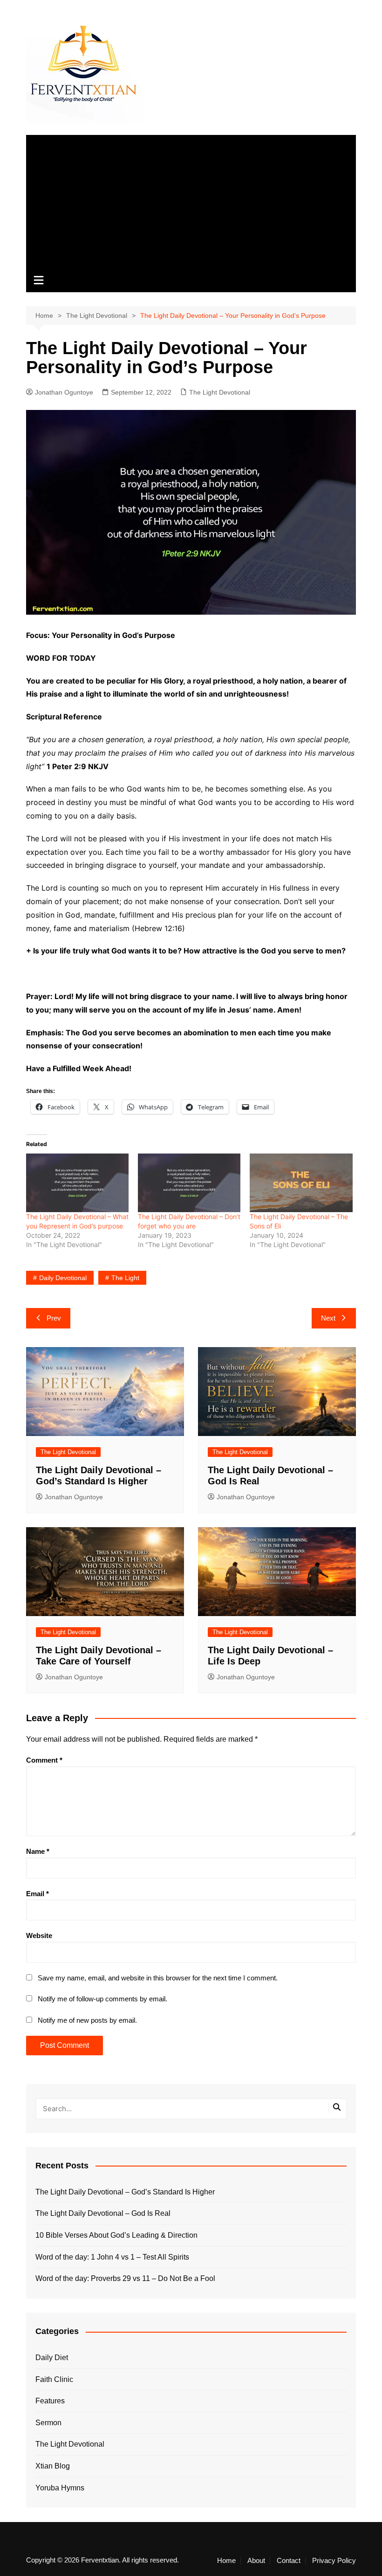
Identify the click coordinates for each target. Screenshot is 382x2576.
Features (50, 2401)
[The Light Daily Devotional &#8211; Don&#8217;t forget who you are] (189, 1183)
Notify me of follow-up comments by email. (102, 1999)
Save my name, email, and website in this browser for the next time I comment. (158, 1978)
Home (226, 2561)
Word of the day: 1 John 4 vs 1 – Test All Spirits (112, 2257)
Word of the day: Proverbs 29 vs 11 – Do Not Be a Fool (125, 2278)
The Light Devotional (220, 392)
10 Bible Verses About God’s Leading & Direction (116, 2235)
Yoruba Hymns (60, 2488)
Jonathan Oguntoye (64, 392)
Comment (44, 1760)
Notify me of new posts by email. (87, 2020)
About (256, 2561)
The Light (125, 1278)
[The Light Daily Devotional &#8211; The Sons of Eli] (301, 1183)
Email (38, 1894)
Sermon (48, 2423)
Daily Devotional (63, 1278)
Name (38, 1851)
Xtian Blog (53, 2466)
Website (39, 1935)
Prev (54, 1318)
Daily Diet (52, 2358)
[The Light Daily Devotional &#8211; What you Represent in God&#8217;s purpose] (77, 1183)
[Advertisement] (191, 200)
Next (328, 1318)
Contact (289, 2561)
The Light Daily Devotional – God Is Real (103, 2213)
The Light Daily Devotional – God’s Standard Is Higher (125, 2192)
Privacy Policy (334, 2561)
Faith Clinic (54, 2379)
